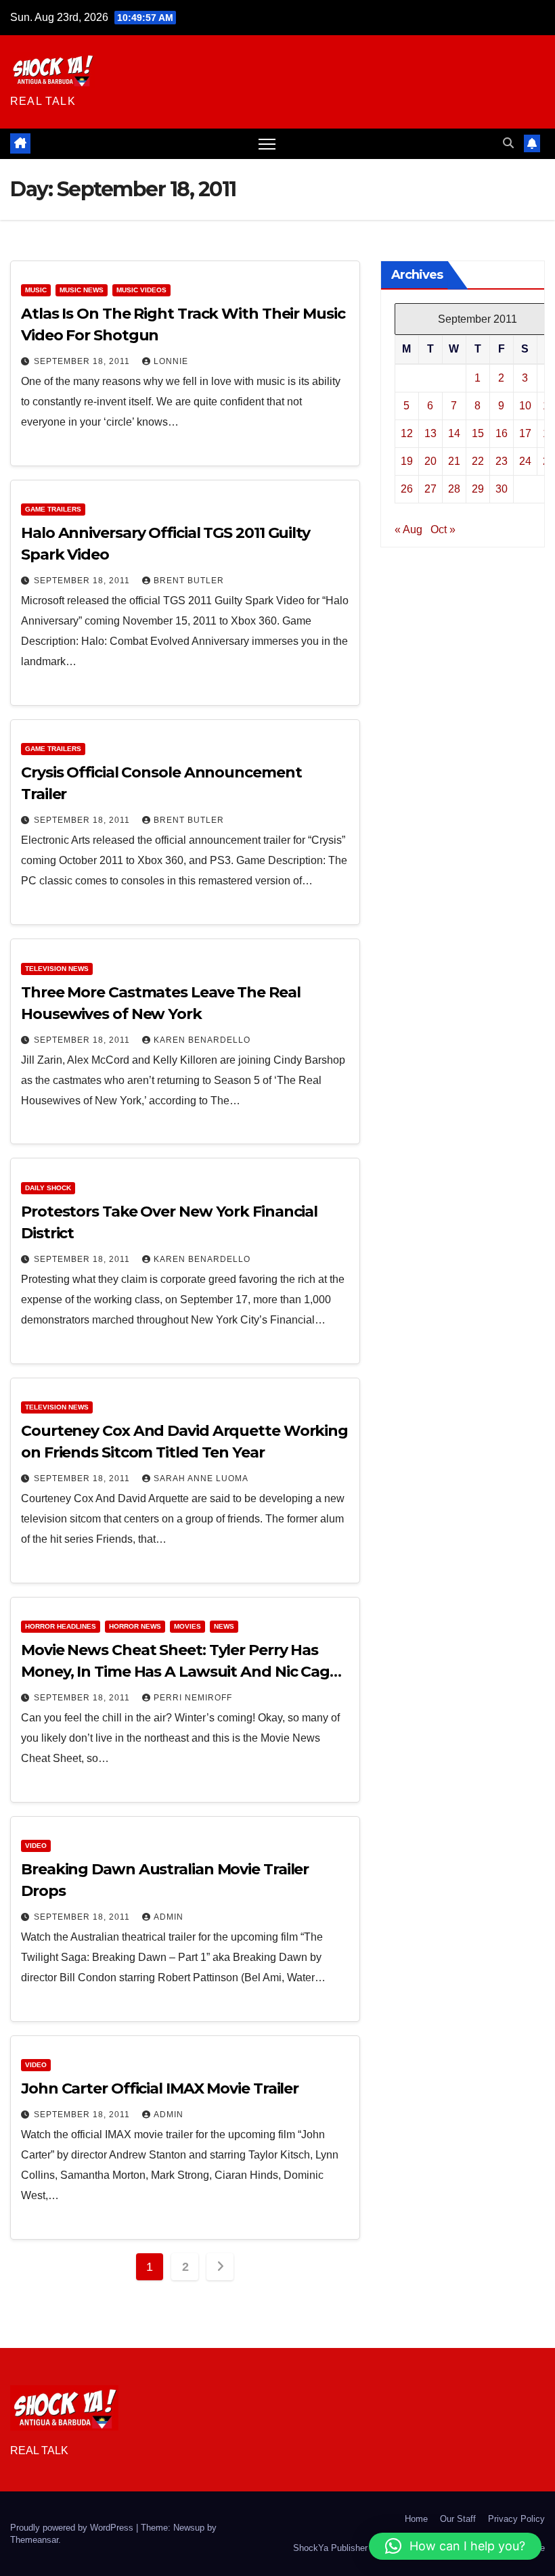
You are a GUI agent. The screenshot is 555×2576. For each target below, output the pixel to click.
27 (430, 489)
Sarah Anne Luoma (201, 1478)
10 (525, 406)
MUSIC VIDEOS (141, 290)
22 (478, 461)
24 (525, 461)
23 (502, 461)
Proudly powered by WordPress (73, 2528)
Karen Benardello (202, 1040)
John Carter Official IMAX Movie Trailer (160, 2088)
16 (502, 433)
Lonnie (171, 361)
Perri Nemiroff (193, 1698)
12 (407, 433)
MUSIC (36, 290)
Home (416, 2519)
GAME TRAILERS (53, 509)
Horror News (135, 1626)
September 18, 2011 (83, 361)
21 (454, 461)
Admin (169, 1917)
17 (525, 433)
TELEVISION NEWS (57, 969)
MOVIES (187, 1626)
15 (478, 433)
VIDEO (36, 1846)
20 (430, 461)
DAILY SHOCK (48, 1188)
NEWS (224, 1626)
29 (478, 489)
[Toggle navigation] (267, 144)
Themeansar (34, 2540)
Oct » (443, 529)
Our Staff (458, 2519)
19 (407, 461)
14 (454, 433)
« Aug (408, 529)
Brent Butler (189, 581)
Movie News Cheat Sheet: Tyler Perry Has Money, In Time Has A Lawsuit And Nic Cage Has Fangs (180, 1672)
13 (430, 433)
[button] (508, 143)
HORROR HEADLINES (61, 1626)
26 (407, 489)
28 (454, 489)
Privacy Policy (516, 2519)
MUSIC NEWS (82, 290)
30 (502, 489)
